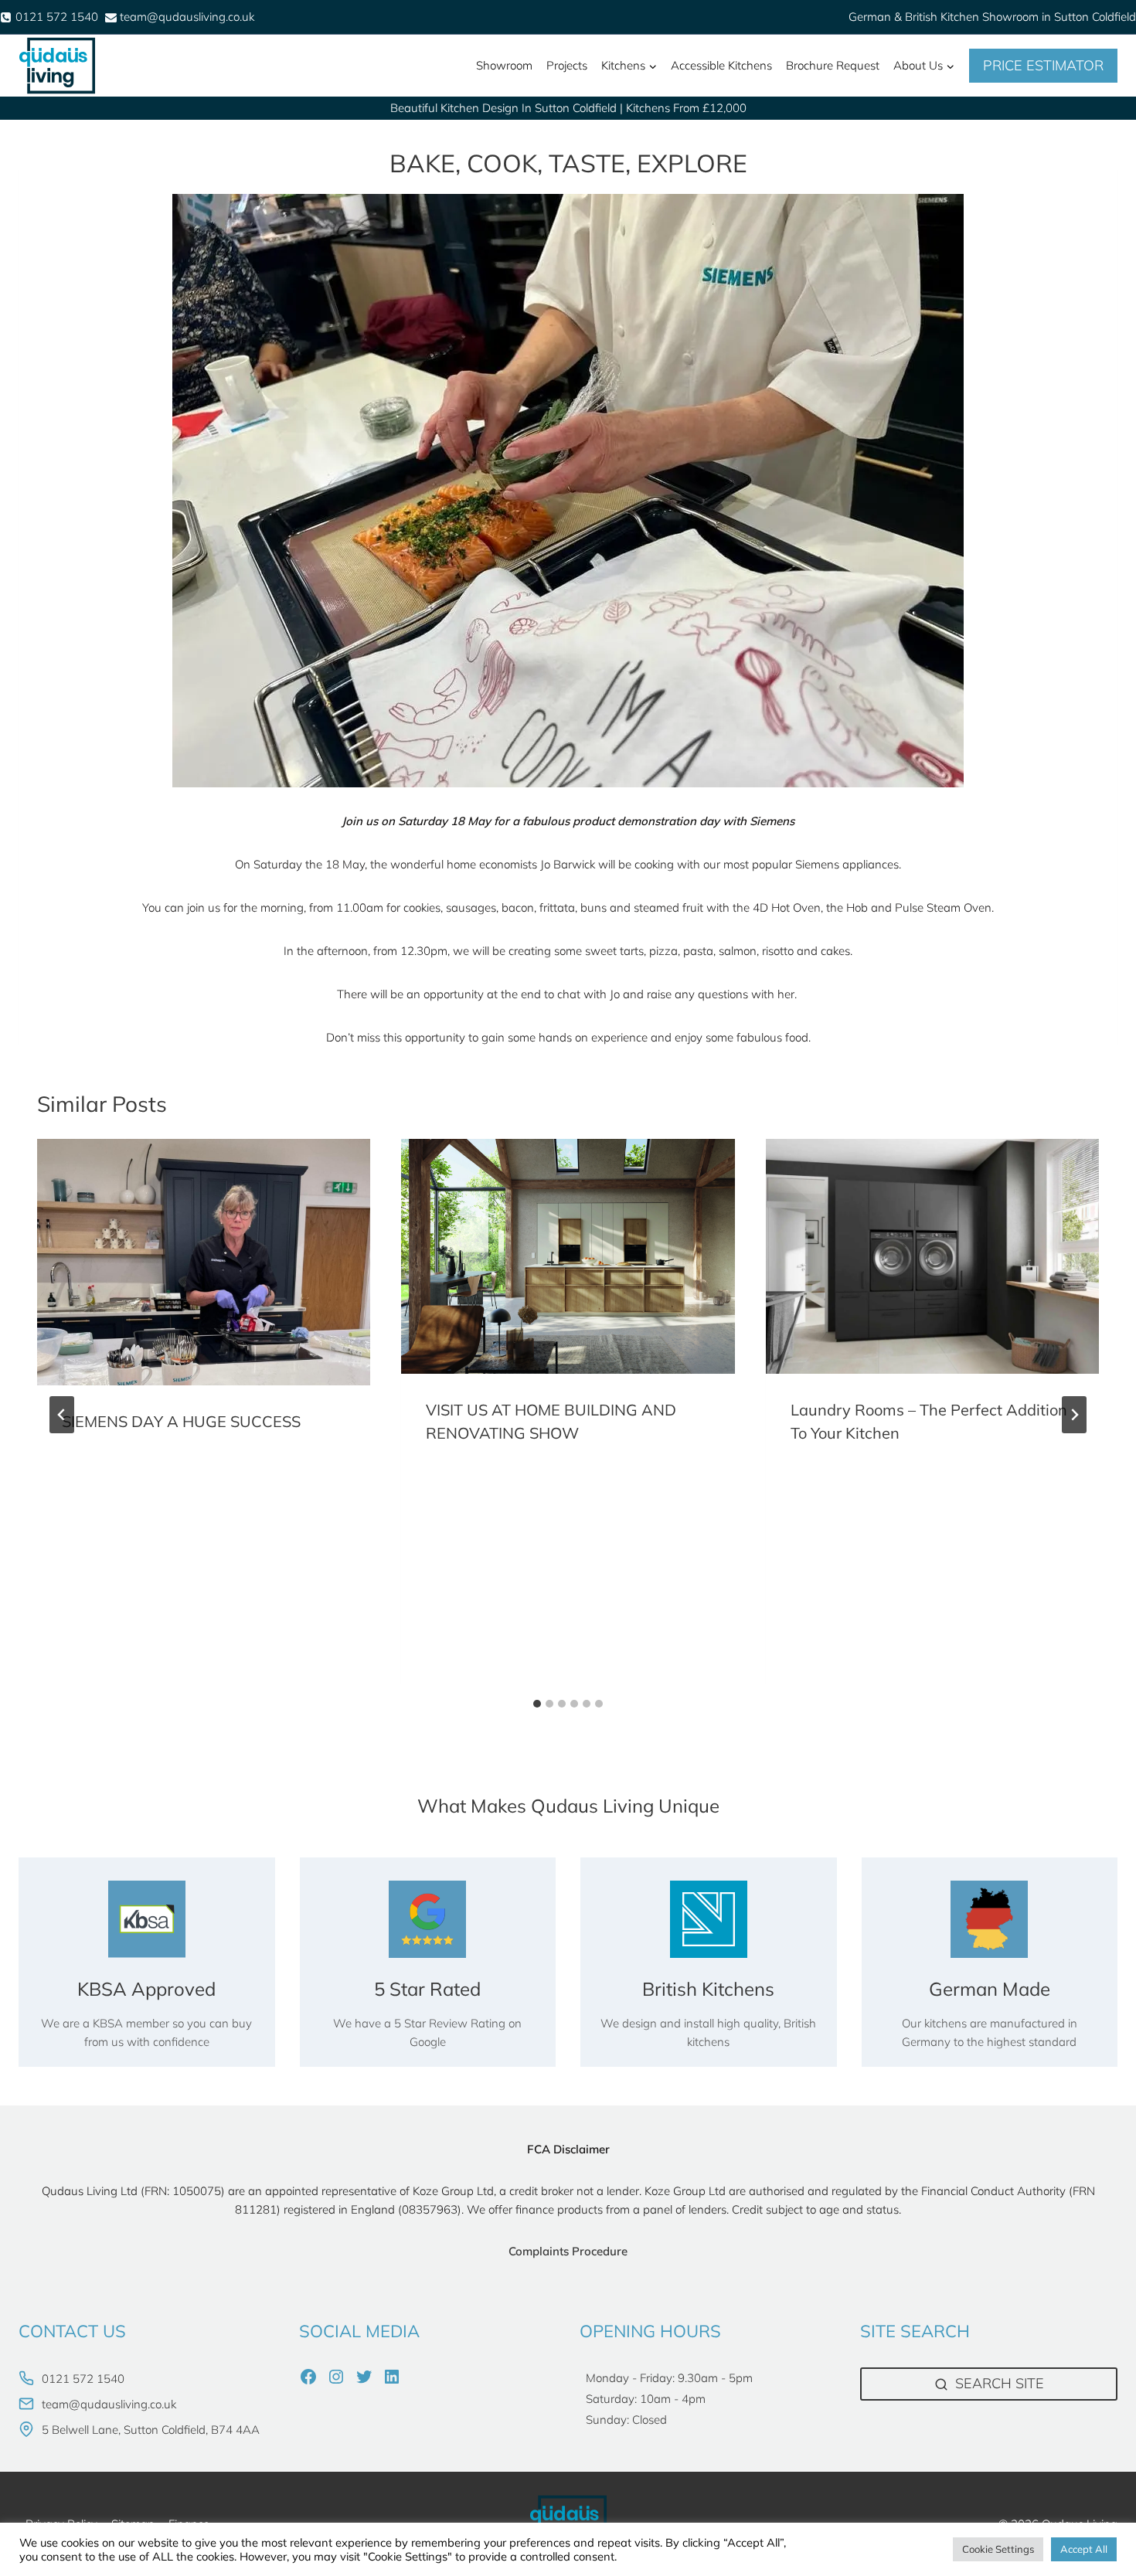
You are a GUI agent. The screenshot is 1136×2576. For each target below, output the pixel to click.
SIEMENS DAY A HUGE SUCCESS (181, 1421)
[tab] (537, 1704)
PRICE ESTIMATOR (1043, 65)
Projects (567, 65)
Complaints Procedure (568, 2251)
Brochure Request (833, 65)
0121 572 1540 (83, 2379)
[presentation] (204, 1262)
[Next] (1074, 1415)
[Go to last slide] (62, 1415)
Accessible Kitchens (721, 65)
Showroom (504, 65)
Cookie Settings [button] (998, 2549)
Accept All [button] (1084, 2549)
